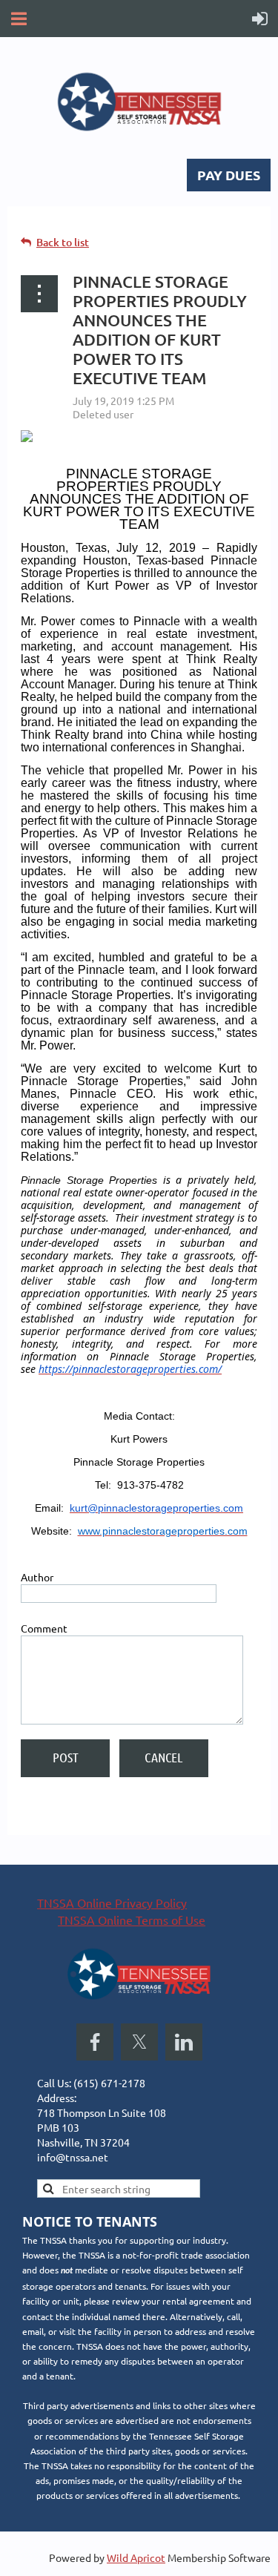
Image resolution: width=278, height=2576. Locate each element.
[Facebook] (95, 2042)
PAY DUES (229, 175)
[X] (139, 2042)
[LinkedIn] (184, 2042)
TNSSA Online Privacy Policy (112, 1903)
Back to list (63, 242)
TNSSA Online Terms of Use (132, 1920)
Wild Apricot (136, 2557)
